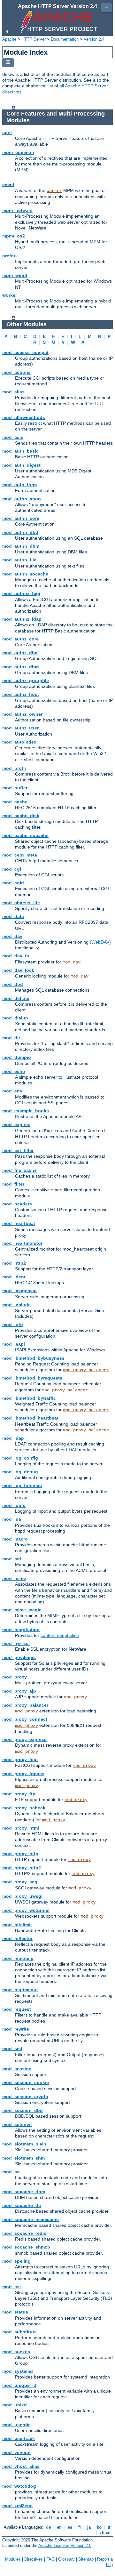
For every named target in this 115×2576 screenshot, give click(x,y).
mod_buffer (15, 788)
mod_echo (14, 1071)
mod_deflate (16, 998)
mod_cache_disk (21, 816)
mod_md (12, 1559)
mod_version (16, 2452)
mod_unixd (15, 2405)
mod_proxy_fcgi (20, 1759)
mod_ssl (11, 2287)
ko (99, 2527)
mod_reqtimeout (20, 1990)
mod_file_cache (19, 1170)
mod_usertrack (19, 2438)
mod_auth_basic (20, 451)
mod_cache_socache (25, 835)
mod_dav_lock (18, 970)
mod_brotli (14, 768)
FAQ (50, 2559)
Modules (13, 2559)
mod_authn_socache (25, 574)
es (70, 2527)
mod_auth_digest (21, 465)
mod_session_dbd (23, 2110)
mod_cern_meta (20, 855)
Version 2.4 (94, 39)
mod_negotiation (21, 1630)
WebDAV (100, 942)
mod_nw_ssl (16, 1643)
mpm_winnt (15, 275)
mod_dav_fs (16, 956)
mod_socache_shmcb (26, 2247)
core (7, 133)
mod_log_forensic (22, 1485)
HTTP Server (34, 39)
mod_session (17, 2069)
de (48, 2527)
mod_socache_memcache (31, 2219)
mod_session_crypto (25, 2097)
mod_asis (13, 437)
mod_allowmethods (24, 417)
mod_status (15, 2312)
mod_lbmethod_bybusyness (33, 1358)
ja (89, 2527)
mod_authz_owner (22, 714)
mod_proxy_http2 (22, 1868)
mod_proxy (15, 1677)
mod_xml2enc (17, 2506)
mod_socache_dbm (24, 2192)
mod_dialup (15, 1018)
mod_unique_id (19, 2385)
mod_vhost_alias (21, 2466)
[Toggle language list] (8, 63)
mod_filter (13, 1184)
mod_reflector (17, 1938)
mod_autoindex (19, 742)
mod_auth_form (19, 485)
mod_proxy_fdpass (23, 1774)
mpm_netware (17, 210)
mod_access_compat (25, 352)
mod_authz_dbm (20, 667)
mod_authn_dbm (21, 546)
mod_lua (12, 1519)
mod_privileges (19, 1657)
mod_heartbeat (19, 1223)
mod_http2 (14, 1263)
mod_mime (14, 1578)
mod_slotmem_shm (23, 2158)
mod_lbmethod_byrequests (32, 1378)
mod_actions (16, 372)
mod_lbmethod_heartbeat (30, 1418)
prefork (10, 256)
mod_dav (12, 936)
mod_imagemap (19, 1291)
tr (109, 2527)
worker (54, 191)
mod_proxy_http (20, 1854)
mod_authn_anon (22, 499)
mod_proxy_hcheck (24, 1808)
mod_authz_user (20, 728)
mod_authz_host (21, 694)
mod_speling (16, 2261)
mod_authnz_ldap (22, 619)
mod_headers (17, 1204)
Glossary (66, 2559)
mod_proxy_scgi (20, 1882)
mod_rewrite (16, 2029)
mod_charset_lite (21, 903)
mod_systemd (18, 2371)
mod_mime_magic (22, 1610)
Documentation (65, 39)
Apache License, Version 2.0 (65, 2545)
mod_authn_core (21, 518)
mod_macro (15, 1539)
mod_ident (14, 1277)
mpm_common (18, 152)
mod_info (13, 1324)
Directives (34, 2559)
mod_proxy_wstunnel (26, 1910)
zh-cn (105, 2533)
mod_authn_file (19, 560)
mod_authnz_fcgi (21, 593)
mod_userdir (16, 2425)
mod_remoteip (18, 1958)
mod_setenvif (17, 2124)
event (8, 184)
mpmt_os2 (14, 236)
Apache (9, 39)
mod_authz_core (20, 639)
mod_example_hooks (26, 1111)
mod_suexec (16, 2352)
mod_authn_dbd (20, 532)
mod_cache (15, 802)
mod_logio (14, 1505)
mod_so (11, 2172)
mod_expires (16, 1124)
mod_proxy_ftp (19, 1794)
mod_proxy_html (21, 1828)
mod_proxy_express (24, 1739)
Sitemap (86, 2559)
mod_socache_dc (22, 2205)
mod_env (12, 1091)
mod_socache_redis (24, 2233)
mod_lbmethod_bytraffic (29, 1398)
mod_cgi (12, 869)
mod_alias (13, 392)
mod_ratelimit (17, 1925)
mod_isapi (14, 1344)
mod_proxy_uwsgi (22, 1896)
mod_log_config (20, 1458)
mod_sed (12, 2049)
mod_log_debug (20, 1472)
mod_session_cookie (26, 2082)
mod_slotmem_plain (24, 2144)
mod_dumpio (17, 1057)
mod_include (16, 1305)
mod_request (17, 2009)
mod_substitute (19, 2332)
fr (80, 2527)
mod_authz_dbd (20, 653)
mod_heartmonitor (22, 1243)
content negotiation (60, 1635)
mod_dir (11, 1038)
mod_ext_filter (18, 1150)
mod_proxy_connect (25, 1719)
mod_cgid (13, 883)
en (59, 2527)
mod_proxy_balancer (86, 1370)
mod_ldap (13, 1438)
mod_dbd (13, 984)
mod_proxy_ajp (19, 1691)
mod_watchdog (19, 2486)
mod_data (13, 916)
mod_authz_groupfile (26, 680)
